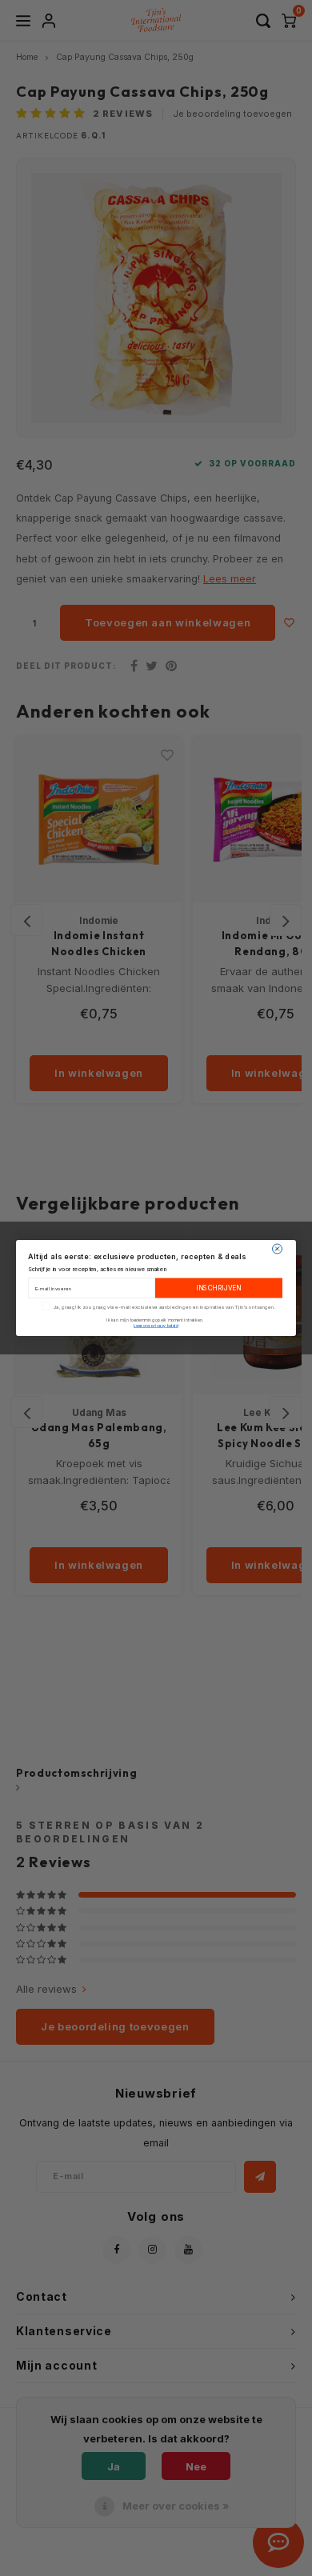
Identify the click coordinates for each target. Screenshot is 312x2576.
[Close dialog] (278, 1249)
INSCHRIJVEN (219, 1288)
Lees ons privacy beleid (156, 1326)
